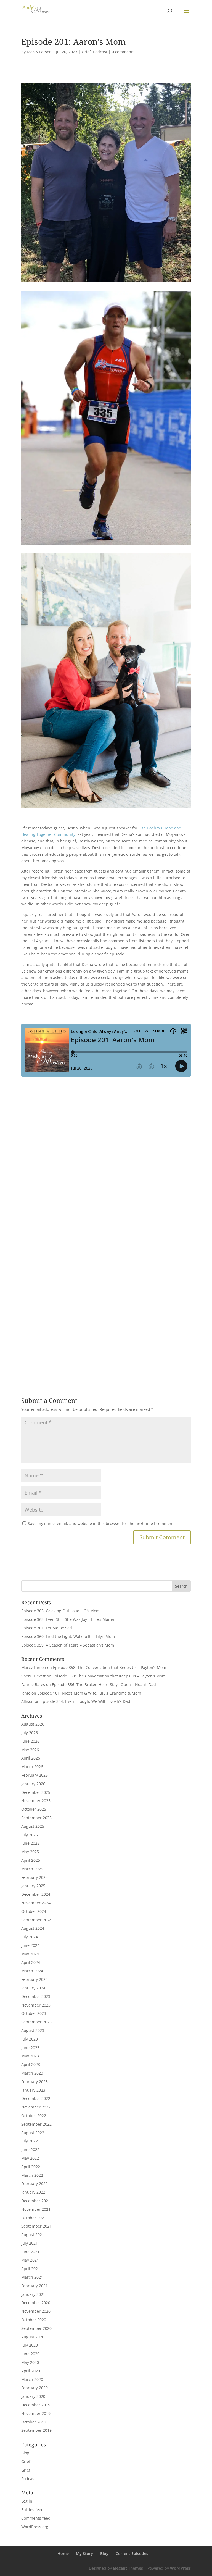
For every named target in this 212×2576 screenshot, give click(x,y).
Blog (25, 2453)
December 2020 (36, 2303)
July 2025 (30, 1835)
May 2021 (30, 2260)
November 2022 (36, 2107)
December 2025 (36, 1792)
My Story (84, 2553)
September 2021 (36, 2226)
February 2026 (35, 1775)
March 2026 (32, 1767)
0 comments (123, 52)
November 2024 (36, 1903)
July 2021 (30, 2243)
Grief (86, 52)
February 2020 (35, 2388)
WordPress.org (35, 2527)
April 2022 (31, 2167)
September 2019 (36, 2430)
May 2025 (30, 1852)
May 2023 (30, 2056)
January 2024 (33, 1988)
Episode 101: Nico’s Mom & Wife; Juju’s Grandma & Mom (89, 1693)
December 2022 (36, 2098)
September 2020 (36, 2328)
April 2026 (31, 1758)
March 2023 (32, 2073)
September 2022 (36, 2124)
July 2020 (30, 2345)
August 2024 (33, 1928)
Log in (27, 2501)
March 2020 (32, 2379)
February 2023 (35, 2082)
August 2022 (33, 2133)
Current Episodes (132, 2553)
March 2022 (32, 2175)
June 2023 (30, 2048)
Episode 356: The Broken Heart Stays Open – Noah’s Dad (104, 1684)
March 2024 (32, 1971)
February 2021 (35, 2286)
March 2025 (32, 1869)
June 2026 (30, 1741)
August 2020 (33, 2337)
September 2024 (36, 1920)
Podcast (100, 52)
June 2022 (30, 2150)
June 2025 (30, 1843)
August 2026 (33, 1724)
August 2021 (33, 2235)
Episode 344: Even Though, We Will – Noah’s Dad (85, 1701)
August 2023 (33, 2030)
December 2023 (36, 1996)
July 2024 (30, 1937)
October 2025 (34, 1809)
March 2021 (32, 2277)
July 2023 (30, 2039)
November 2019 (36, 2413)
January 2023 (33, 2090)
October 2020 (34, 2320)
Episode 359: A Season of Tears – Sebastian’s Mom (68, 1645)
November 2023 (36, 2005)
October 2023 (34, 2013)
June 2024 (30, 1945)
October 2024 (34, 1911)
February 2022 (35, 2184)
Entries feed (32, 2510)
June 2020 (30, 2354)
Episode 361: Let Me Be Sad (47, 1628)
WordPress (180, 2568)
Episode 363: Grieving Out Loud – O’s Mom (60, 1611)
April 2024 (31, 1962)
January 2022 (33, 2192)
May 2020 (30, 2362)
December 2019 (36, 2405)
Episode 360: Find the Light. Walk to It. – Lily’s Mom (68, 1636)
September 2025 (36, 1818)
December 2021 (36, 2201)
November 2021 (36, 2209)
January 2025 (33, 1886)
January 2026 (33, 1784)
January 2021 (33, 2294)
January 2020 (33, 2396)
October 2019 (34, 2422)
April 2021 (31, 2269)
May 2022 (30, 2158)
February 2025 (35, 1877)
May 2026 (30, 1750)
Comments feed (36, 2518)
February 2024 (35, 1979)
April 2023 (31, 2064)
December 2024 (36, 1894)
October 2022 (34, 2116)
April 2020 (31, 2371)
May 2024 (30, 1954)
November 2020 (36, 2311)
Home (63, 2553)
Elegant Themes (128, 2568)
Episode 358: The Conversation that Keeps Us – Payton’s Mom (110, 1667)
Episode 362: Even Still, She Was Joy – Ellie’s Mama (68, 1619)
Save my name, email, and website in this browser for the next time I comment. (101, 1523)
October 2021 (34, 2218)
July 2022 (30, 2141)
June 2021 (30, 2252)
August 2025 (33, 1826)
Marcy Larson (39, 52)
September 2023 (36, 2022)
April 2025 (31, 1860)
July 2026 (30, 1733)
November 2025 (36, 1801)
